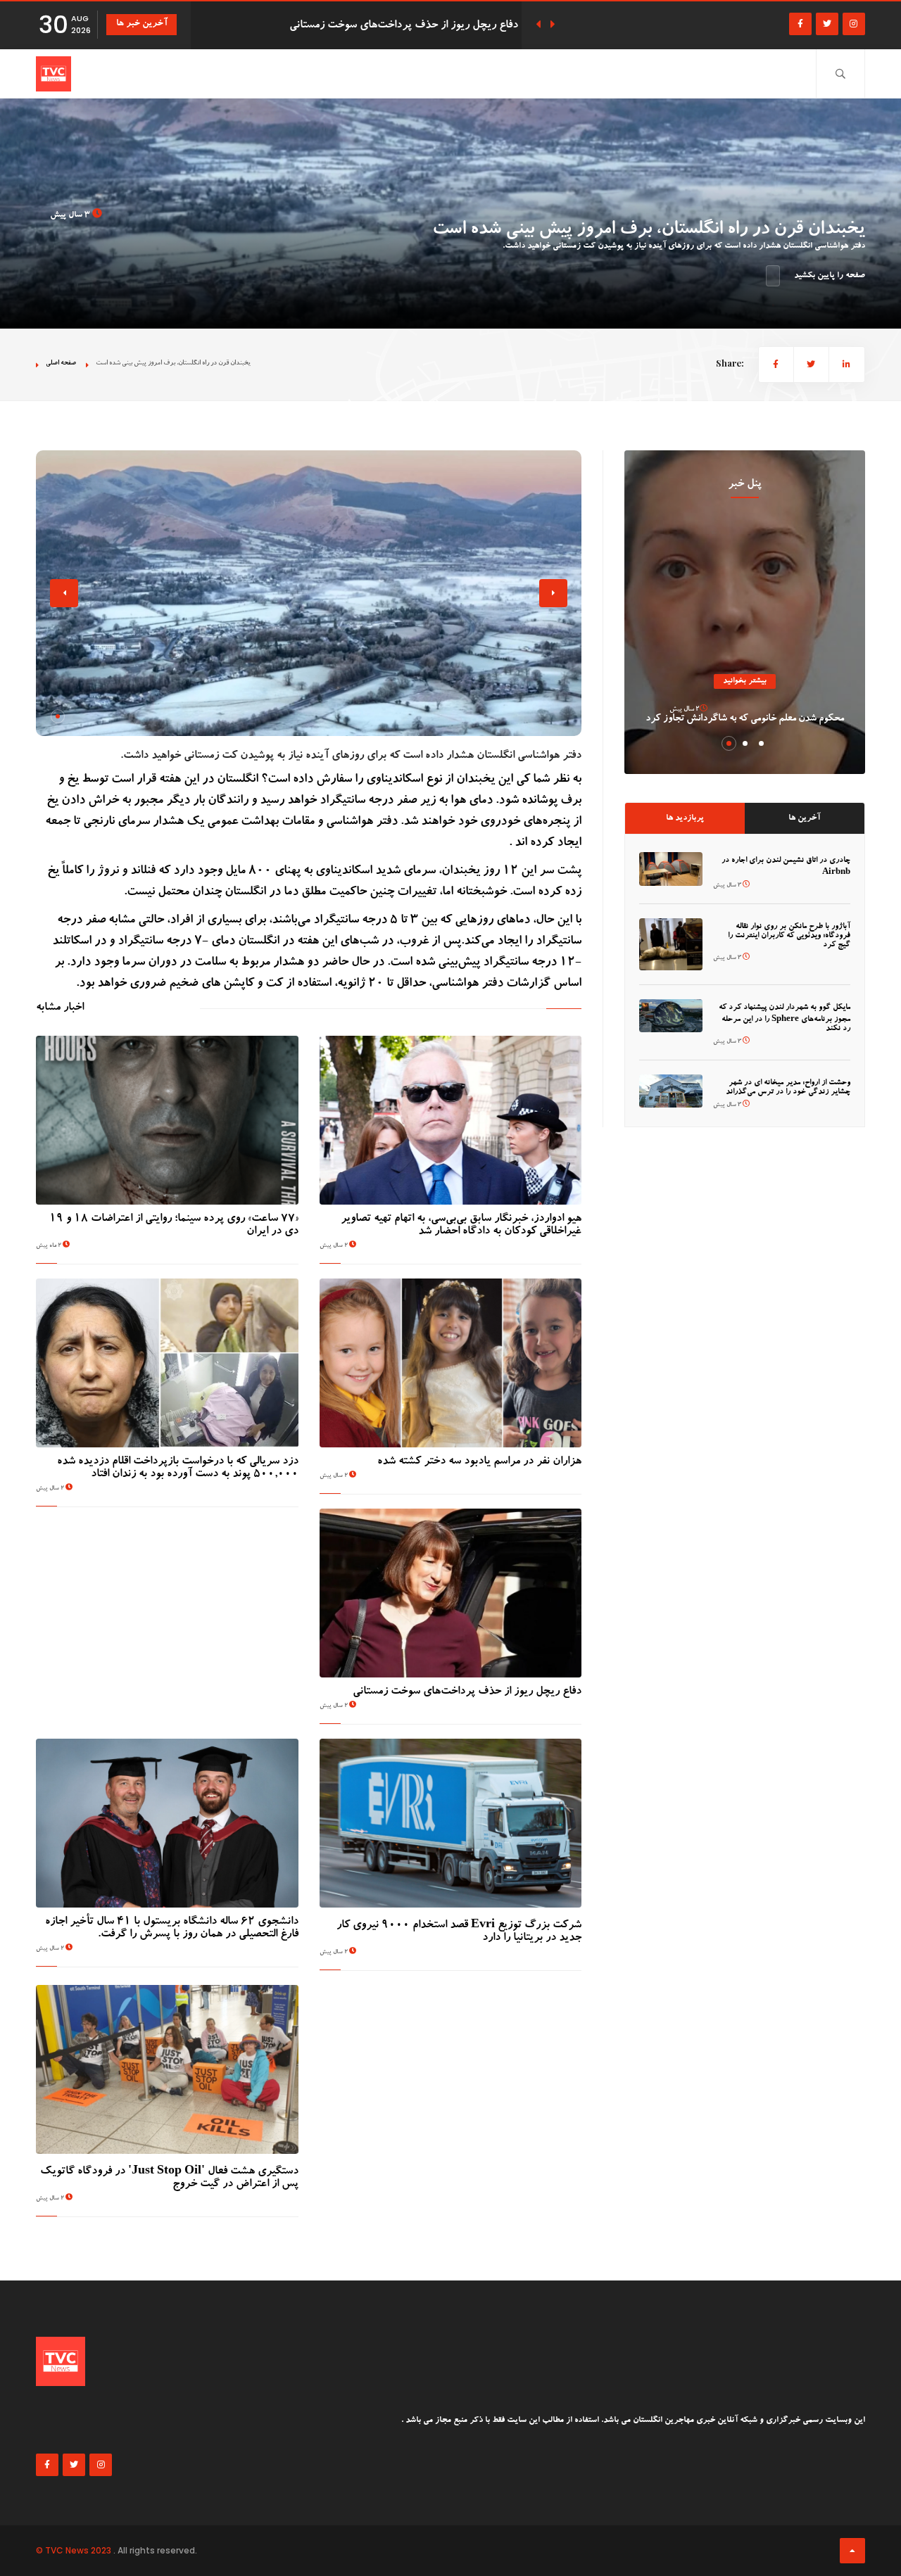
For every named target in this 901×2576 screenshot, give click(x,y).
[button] (58, 716)
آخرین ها (804, 818)
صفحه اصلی (61, 363)
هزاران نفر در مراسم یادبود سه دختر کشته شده (479, 1462)
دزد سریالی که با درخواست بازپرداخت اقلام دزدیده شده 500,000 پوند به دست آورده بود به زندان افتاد (178, 1468)
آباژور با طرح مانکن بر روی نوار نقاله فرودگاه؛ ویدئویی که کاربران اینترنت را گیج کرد (789, 936)
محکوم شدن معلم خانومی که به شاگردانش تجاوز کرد (745, 719)
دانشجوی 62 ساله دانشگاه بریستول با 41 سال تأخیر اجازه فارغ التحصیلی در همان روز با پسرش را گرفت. (172, 1929)
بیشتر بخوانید (745, 681)
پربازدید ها (685, 818)
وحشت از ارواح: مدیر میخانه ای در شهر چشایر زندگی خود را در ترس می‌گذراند (788, 1088)
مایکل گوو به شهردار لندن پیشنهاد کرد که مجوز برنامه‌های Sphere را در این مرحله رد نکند (785, 1019)
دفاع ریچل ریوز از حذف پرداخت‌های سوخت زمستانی (467, 1692)
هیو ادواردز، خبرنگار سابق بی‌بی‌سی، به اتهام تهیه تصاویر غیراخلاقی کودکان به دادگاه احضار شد (461, 1226)
